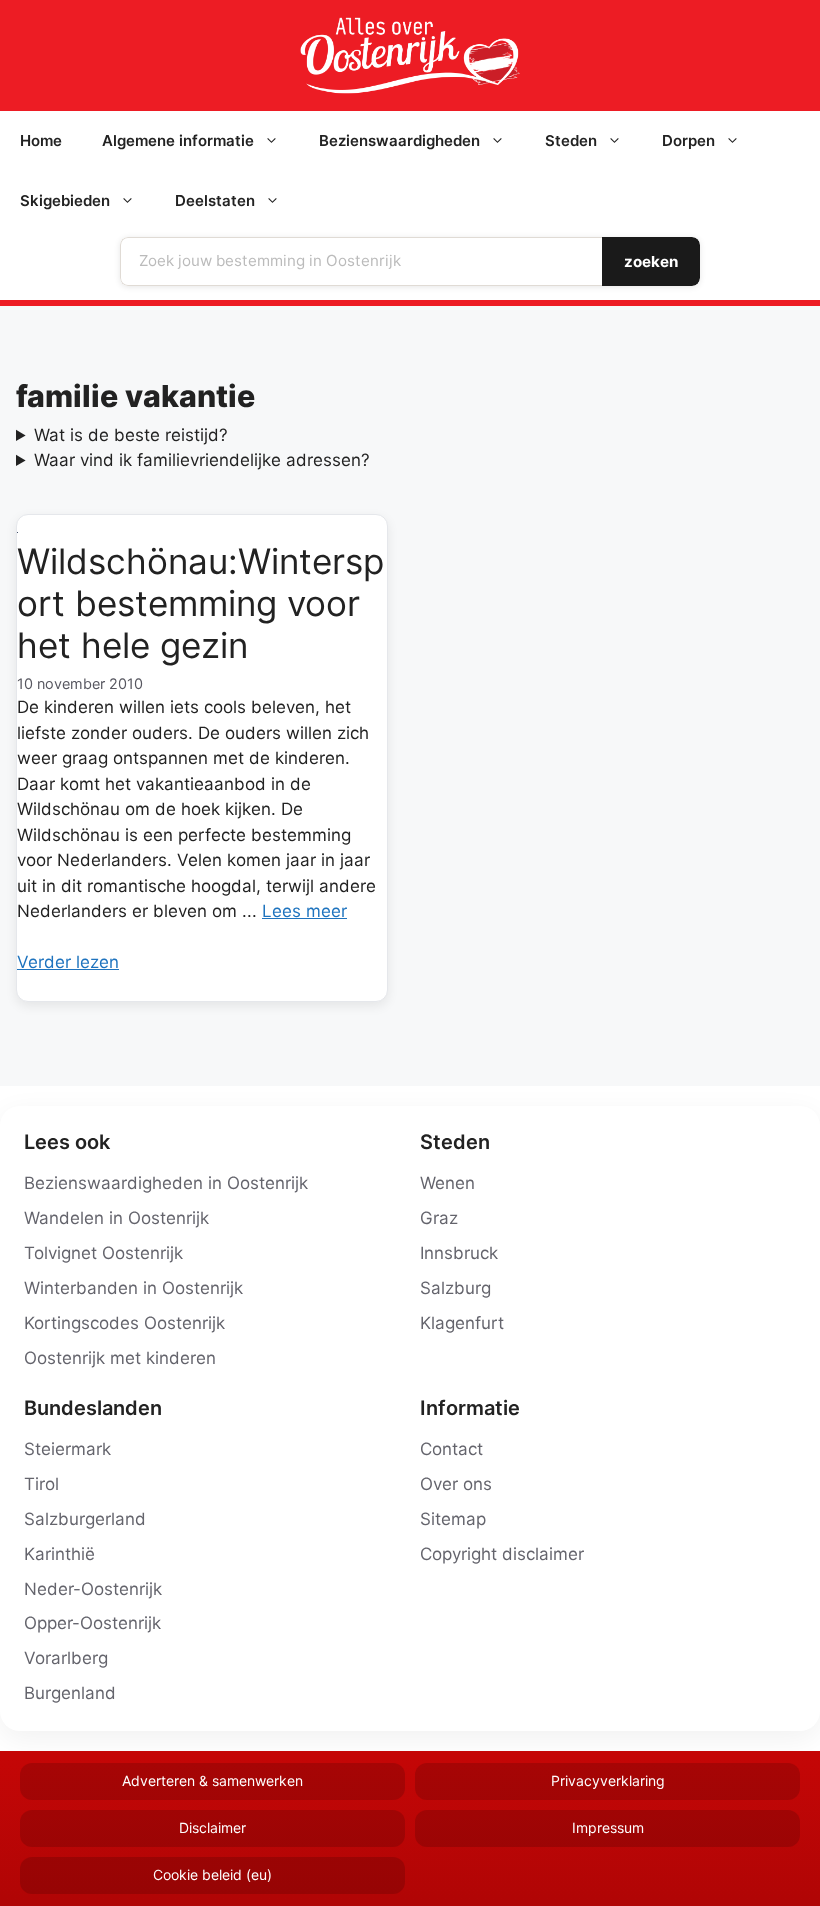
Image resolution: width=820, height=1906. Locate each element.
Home (41, 140)
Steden (571, 140)
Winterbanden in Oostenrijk (133, 1288)
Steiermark (67, 1449)
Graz (439, 1218)
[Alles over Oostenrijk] (410, 55)
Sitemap (453, 1519)
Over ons (456, 1484)
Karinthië (59, 1554)
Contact (451, 1449)
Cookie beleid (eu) (212, 1874)
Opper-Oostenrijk (92, 1623)
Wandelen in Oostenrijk (116, 1218)
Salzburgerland (85, 1519)
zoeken (651, 261)
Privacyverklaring (608, 1780)
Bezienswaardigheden (399, 140)
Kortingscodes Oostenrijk (124, 1323)
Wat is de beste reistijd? (131, 435)
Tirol (41, 1484)
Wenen (447, 1183)
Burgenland (70, 1693)
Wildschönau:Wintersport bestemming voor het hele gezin (200, 603)
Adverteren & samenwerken (212, 1780)
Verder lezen (68, 962)
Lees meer (304, 911)
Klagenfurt (462, 1323)
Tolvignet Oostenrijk (103, 1253)
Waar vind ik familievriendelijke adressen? (202, 460)
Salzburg (455, 1288)
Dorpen (688, 140)
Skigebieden (65, 200)
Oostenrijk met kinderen (120, 1358)
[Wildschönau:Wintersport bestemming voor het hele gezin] (202, 528)
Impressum (608, 1827)
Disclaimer (212, 1827)
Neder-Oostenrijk (93, 1589)
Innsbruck (459, 1253)
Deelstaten (215, 200)
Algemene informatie (178, 140)
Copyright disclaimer (502, 1554)
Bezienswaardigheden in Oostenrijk (166, 1183)
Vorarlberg (66, 1658)
